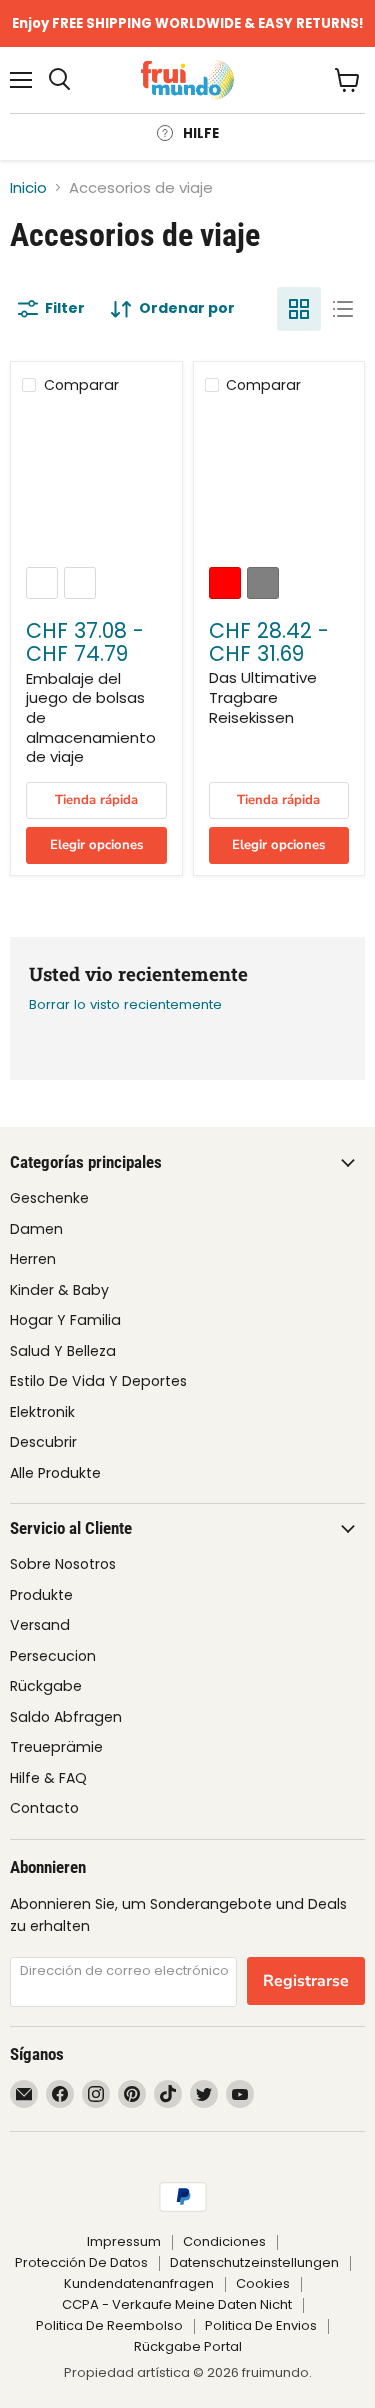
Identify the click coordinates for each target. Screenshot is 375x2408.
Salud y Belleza (63, 1351)
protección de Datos (81, 2262)
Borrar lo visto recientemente (125, 1004)
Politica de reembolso (109, 2325)
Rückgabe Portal (188, 2346)
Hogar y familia (65, 1320)
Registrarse (306, 1981)
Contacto (44, 1808)
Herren (33, 1259)
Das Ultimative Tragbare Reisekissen (263, 697)
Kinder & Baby (59, 1290)
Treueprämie (56, 1747)
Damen (36, 1229)
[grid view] (299, 309)
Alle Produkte (55, 1473)
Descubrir (43, 1442)
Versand (40, 1625)
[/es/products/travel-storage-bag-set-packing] (96, 482)
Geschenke (49, 1198)
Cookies (263, 2283)
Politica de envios (261, 2325)
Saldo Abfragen (66, 1717)
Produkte (41, 1595)
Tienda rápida (96, 800)
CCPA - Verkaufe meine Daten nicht (177, 2304)
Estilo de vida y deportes (98, 1381)
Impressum (124, 2241)
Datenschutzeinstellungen (254, 2262)
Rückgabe (46, 1686)
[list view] (343, 309)
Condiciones (224, 2241)
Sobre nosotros (63, 1564)
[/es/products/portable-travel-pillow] (279, 482)
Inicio (28, 187)
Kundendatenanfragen (139, 2283)
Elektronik (42, 1412)
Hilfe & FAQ (48, 1778)
